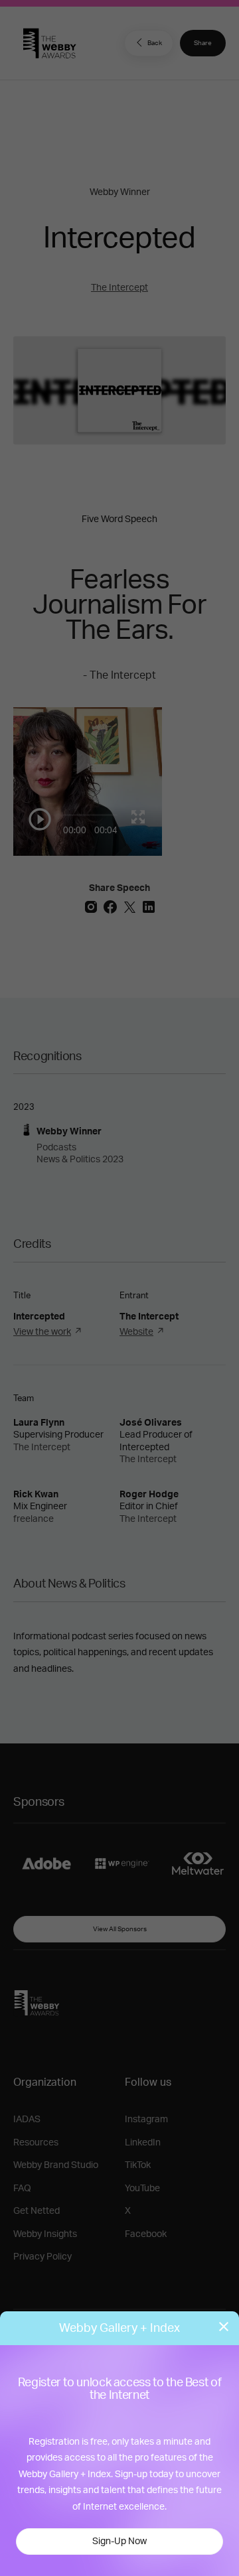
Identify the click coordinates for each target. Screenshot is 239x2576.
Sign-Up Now (119, 2542)
